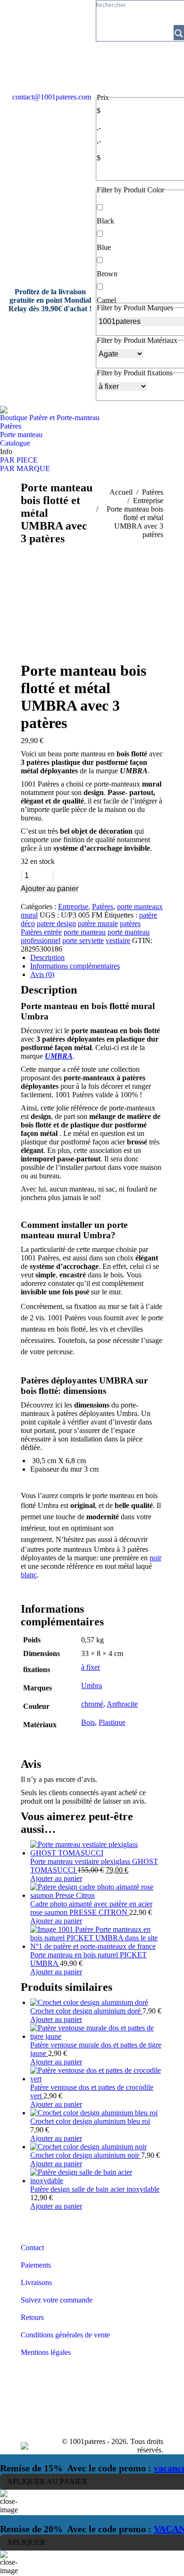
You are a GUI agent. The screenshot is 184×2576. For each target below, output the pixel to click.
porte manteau (85, 932)
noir (155, 1558)
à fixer (91, 1667)
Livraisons (36, 2282)
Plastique (112, 1722)
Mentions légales (46, 2352)
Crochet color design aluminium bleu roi (90, 2121)
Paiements (36, 2265)
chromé (92, 1704)
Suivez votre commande (57, 2300)
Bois (88, 1722)
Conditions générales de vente (65, 2335)
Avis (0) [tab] (42, 974)
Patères (103, 907)
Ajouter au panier (50, 889)
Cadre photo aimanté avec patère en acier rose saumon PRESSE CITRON (91, 1908)
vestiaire (118, 940)
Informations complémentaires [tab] (75, 966)
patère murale (98, 924)
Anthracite (122, 1704)
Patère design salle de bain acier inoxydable (95, 2189)
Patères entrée (41, 932)
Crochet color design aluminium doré (86, 2011)
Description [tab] (47, 957)
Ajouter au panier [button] (56, 1878)
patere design (56, 924)
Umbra (92, 1686)
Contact (32, 2248)
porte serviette (83, 940)
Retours (32, 2317)
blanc (29, 1575)
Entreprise (73, 907)
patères (130, 924)
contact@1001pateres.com (52, 97)
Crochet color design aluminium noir (86, 2155)
